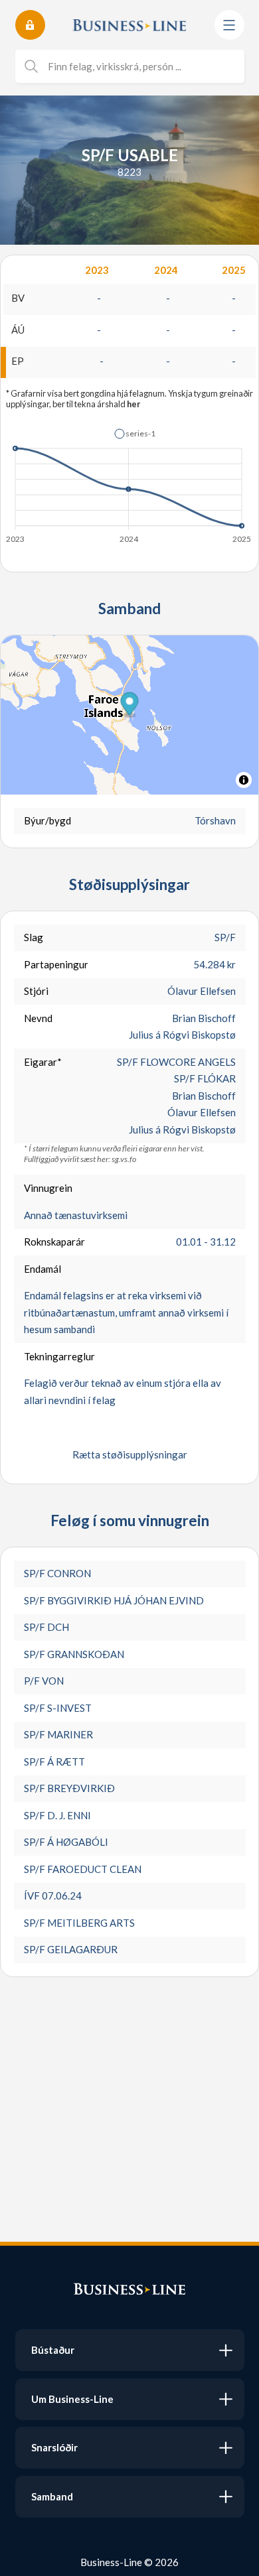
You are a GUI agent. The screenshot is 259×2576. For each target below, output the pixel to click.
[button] (135, 434)
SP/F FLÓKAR (205, 1078)
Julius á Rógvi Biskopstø (182, 1035)
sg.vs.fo (124, 1159)
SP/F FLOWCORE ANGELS (176, 1062)
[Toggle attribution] (244, 780)
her (133, 404)
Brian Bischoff (204, 1018)
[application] (129, 482)
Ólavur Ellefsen (202, 991)
